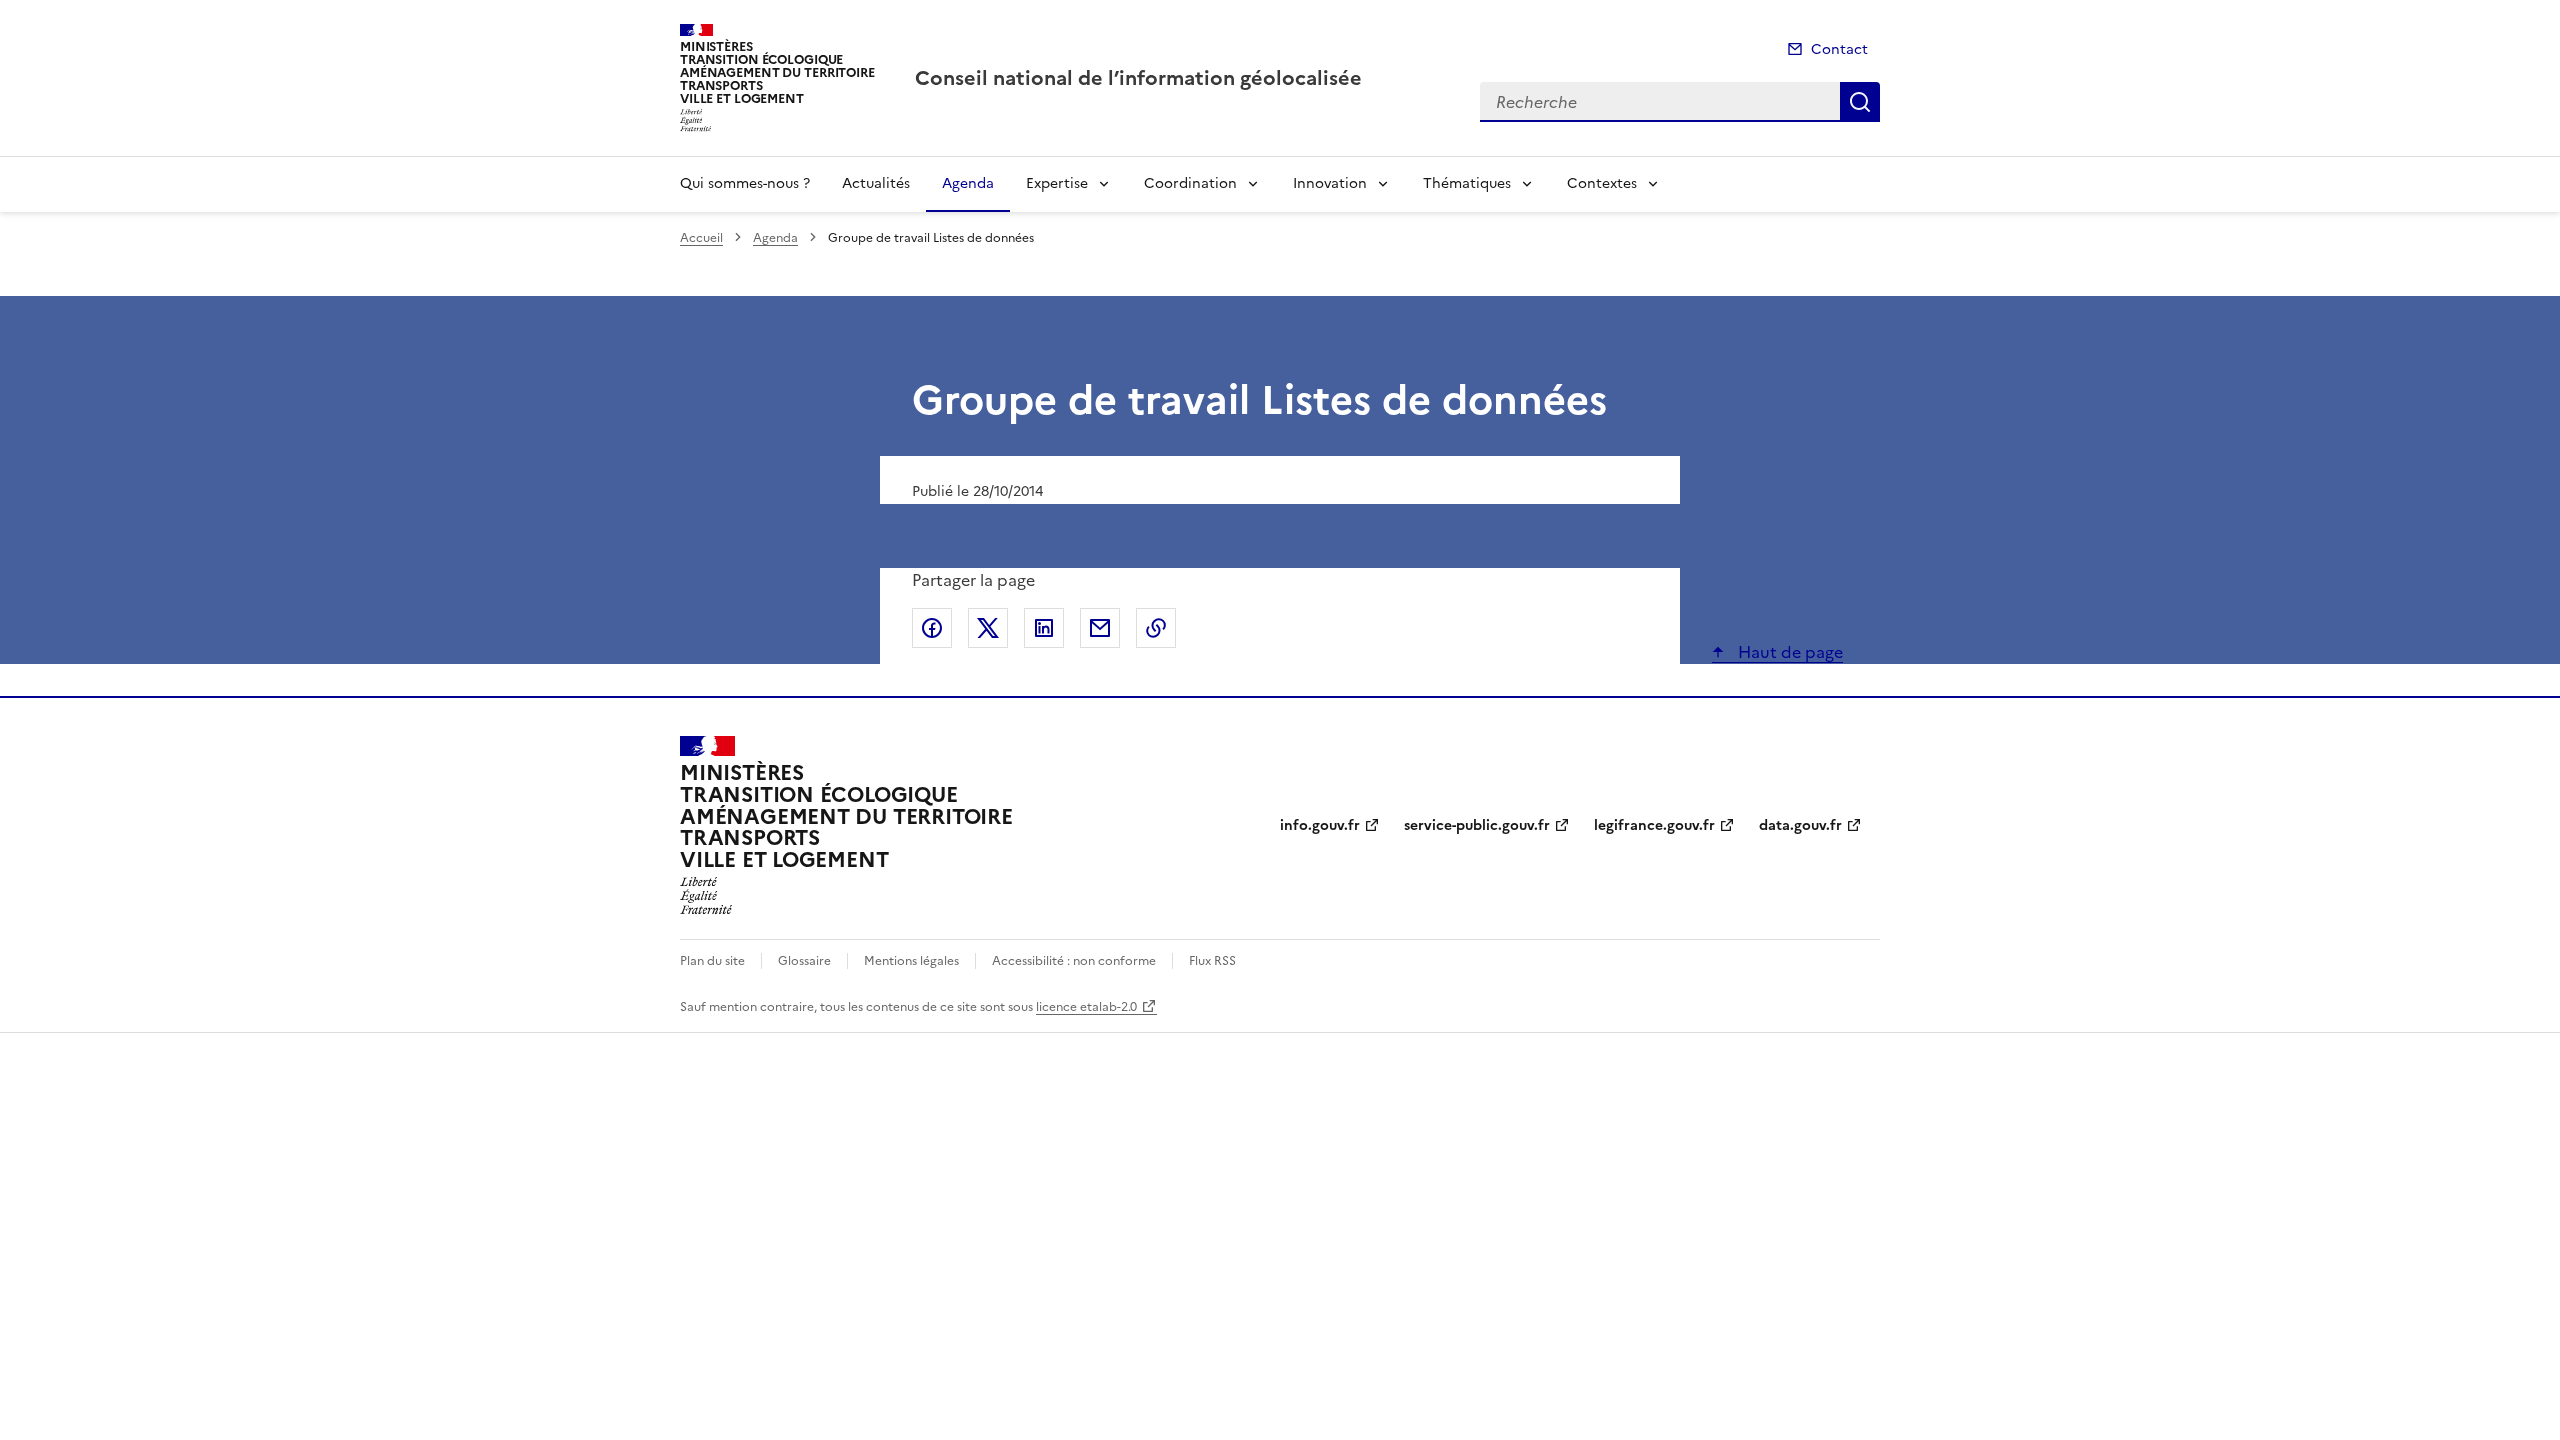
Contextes (1602, 183)
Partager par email (1100, 628)
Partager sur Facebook (932, 628)
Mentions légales (911, 961)
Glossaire (804, 961)
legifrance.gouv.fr (1654, 825)
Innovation (1330, 183)
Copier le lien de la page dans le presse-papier (1156, 628)
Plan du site (712, 961)
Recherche (1860, 102)
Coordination (1190, 183)
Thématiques (1467, 183)
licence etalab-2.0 (1086, 1007)
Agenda (968, 183)
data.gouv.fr (1800, 825)
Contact (1839, 49)
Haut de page (1788, 652)
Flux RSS (1212, 961)
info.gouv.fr (1320, 825)
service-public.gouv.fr (1477, 825)
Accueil (701, 238)
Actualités (876, 183)
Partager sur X (988, 628)
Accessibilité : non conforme (1074, 961)
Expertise (1057, 183)
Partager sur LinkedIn (1044, 628)
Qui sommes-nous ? (745, 183)
